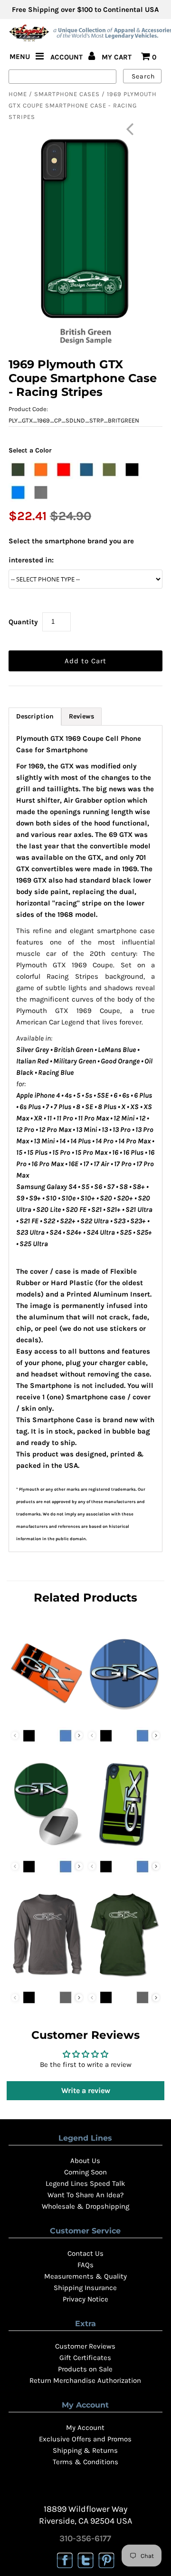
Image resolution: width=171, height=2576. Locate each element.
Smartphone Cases (67, 94)
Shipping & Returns (85, 2450)
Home (18, 94)
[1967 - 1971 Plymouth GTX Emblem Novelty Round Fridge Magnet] (47, 1848)
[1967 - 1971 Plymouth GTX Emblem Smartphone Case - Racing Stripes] (124, 1848)
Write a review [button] (86, 2090)
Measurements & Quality (85, 2276)
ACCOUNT (67, 57)
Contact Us (85, 2253)
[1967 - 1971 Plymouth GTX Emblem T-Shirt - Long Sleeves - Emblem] (47, 1978)
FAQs (85, 2265)
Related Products (85, 1598)
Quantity (23, 622)
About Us (85, 2161)
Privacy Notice (85, 2299)
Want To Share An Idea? (85, 2195)
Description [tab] (35, 716)
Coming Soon (85, 2172)
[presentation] (79, 1735)
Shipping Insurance (85, 2288)
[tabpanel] (85, 1139)
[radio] (18, 470)
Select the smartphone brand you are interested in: (71, 551)
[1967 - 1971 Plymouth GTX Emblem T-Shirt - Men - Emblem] (124, 1978)
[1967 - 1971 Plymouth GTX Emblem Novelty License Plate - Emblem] (47, 1717)
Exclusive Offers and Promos (85, 2439)
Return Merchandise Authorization (85, 2380)
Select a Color (30, 450)
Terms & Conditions (85, 2462)
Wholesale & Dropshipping (85, 2206)
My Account (85, 2428)
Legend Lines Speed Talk (85, 2183)
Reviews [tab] (81, 716)
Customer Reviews (85, 2346)
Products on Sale (85, 2369)
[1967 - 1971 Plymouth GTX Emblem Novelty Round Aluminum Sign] (124, 1717)
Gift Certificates (85, 2358)
